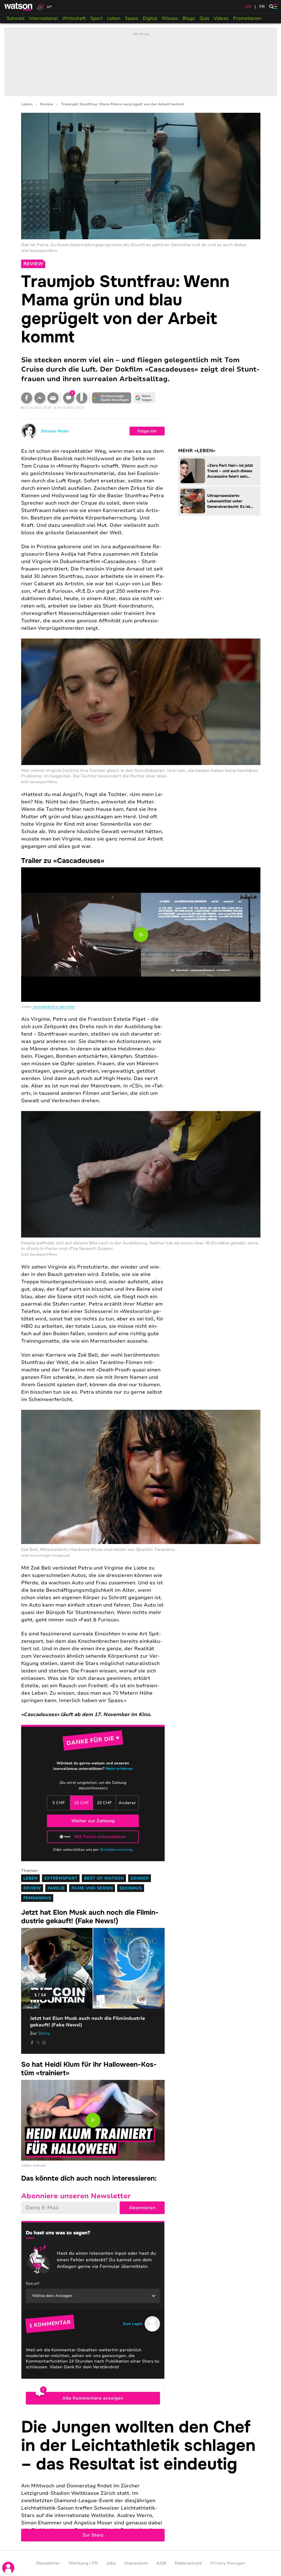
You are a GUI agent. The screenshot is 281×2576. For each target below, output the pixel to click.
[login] (8, 2568)
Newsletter (48, 2563)
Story (44, 2033)
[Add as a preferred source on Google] (112, 398)
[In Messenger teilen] (40, 398)
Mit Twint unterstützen (100, 1837)
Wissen (170, 18)
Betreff (33, 2284)
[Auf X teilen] (38, 2043)
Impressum (136, 2563)
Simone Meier (55, 431)
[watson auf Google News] (145, 398)
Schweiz (16, 18)
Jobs (111, 2563)
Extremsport (61, 1878)
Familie (56, 1888)
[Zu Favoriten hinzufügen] (82, 398)
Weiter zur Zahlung (93, 1821)
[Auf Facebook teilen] (27, 398)
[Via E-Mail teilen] (53, 398)
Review (47, 104)
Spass (132, 18)
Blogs (189, 18)
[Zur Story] (141, 2480)
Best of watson (104, 1878)
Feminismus (37, 1898)
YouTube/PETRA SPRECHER (54, 1007)
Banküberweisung (116, 1850)
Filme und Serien (92, 1888)
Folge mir (147, 431)
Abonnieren (142, 2208)
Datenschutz (188, 2563)
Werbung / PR (83, 2563)
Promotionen (247, 18)
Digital (150, 18)
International (43, 18)
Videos (221, 18)
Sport (96, 18)
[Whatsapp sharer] (44, 2043)
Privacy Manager (228, 2563)
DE (248, 7)
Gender (140, 1878)
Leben (114, 18)
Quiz (204, 18)
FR (262, 7)
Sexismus (131, 1888)
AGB (161, 2563)
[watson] (19, 7)
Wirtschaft (74, 18)
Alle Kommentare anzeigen (93, 2398)
